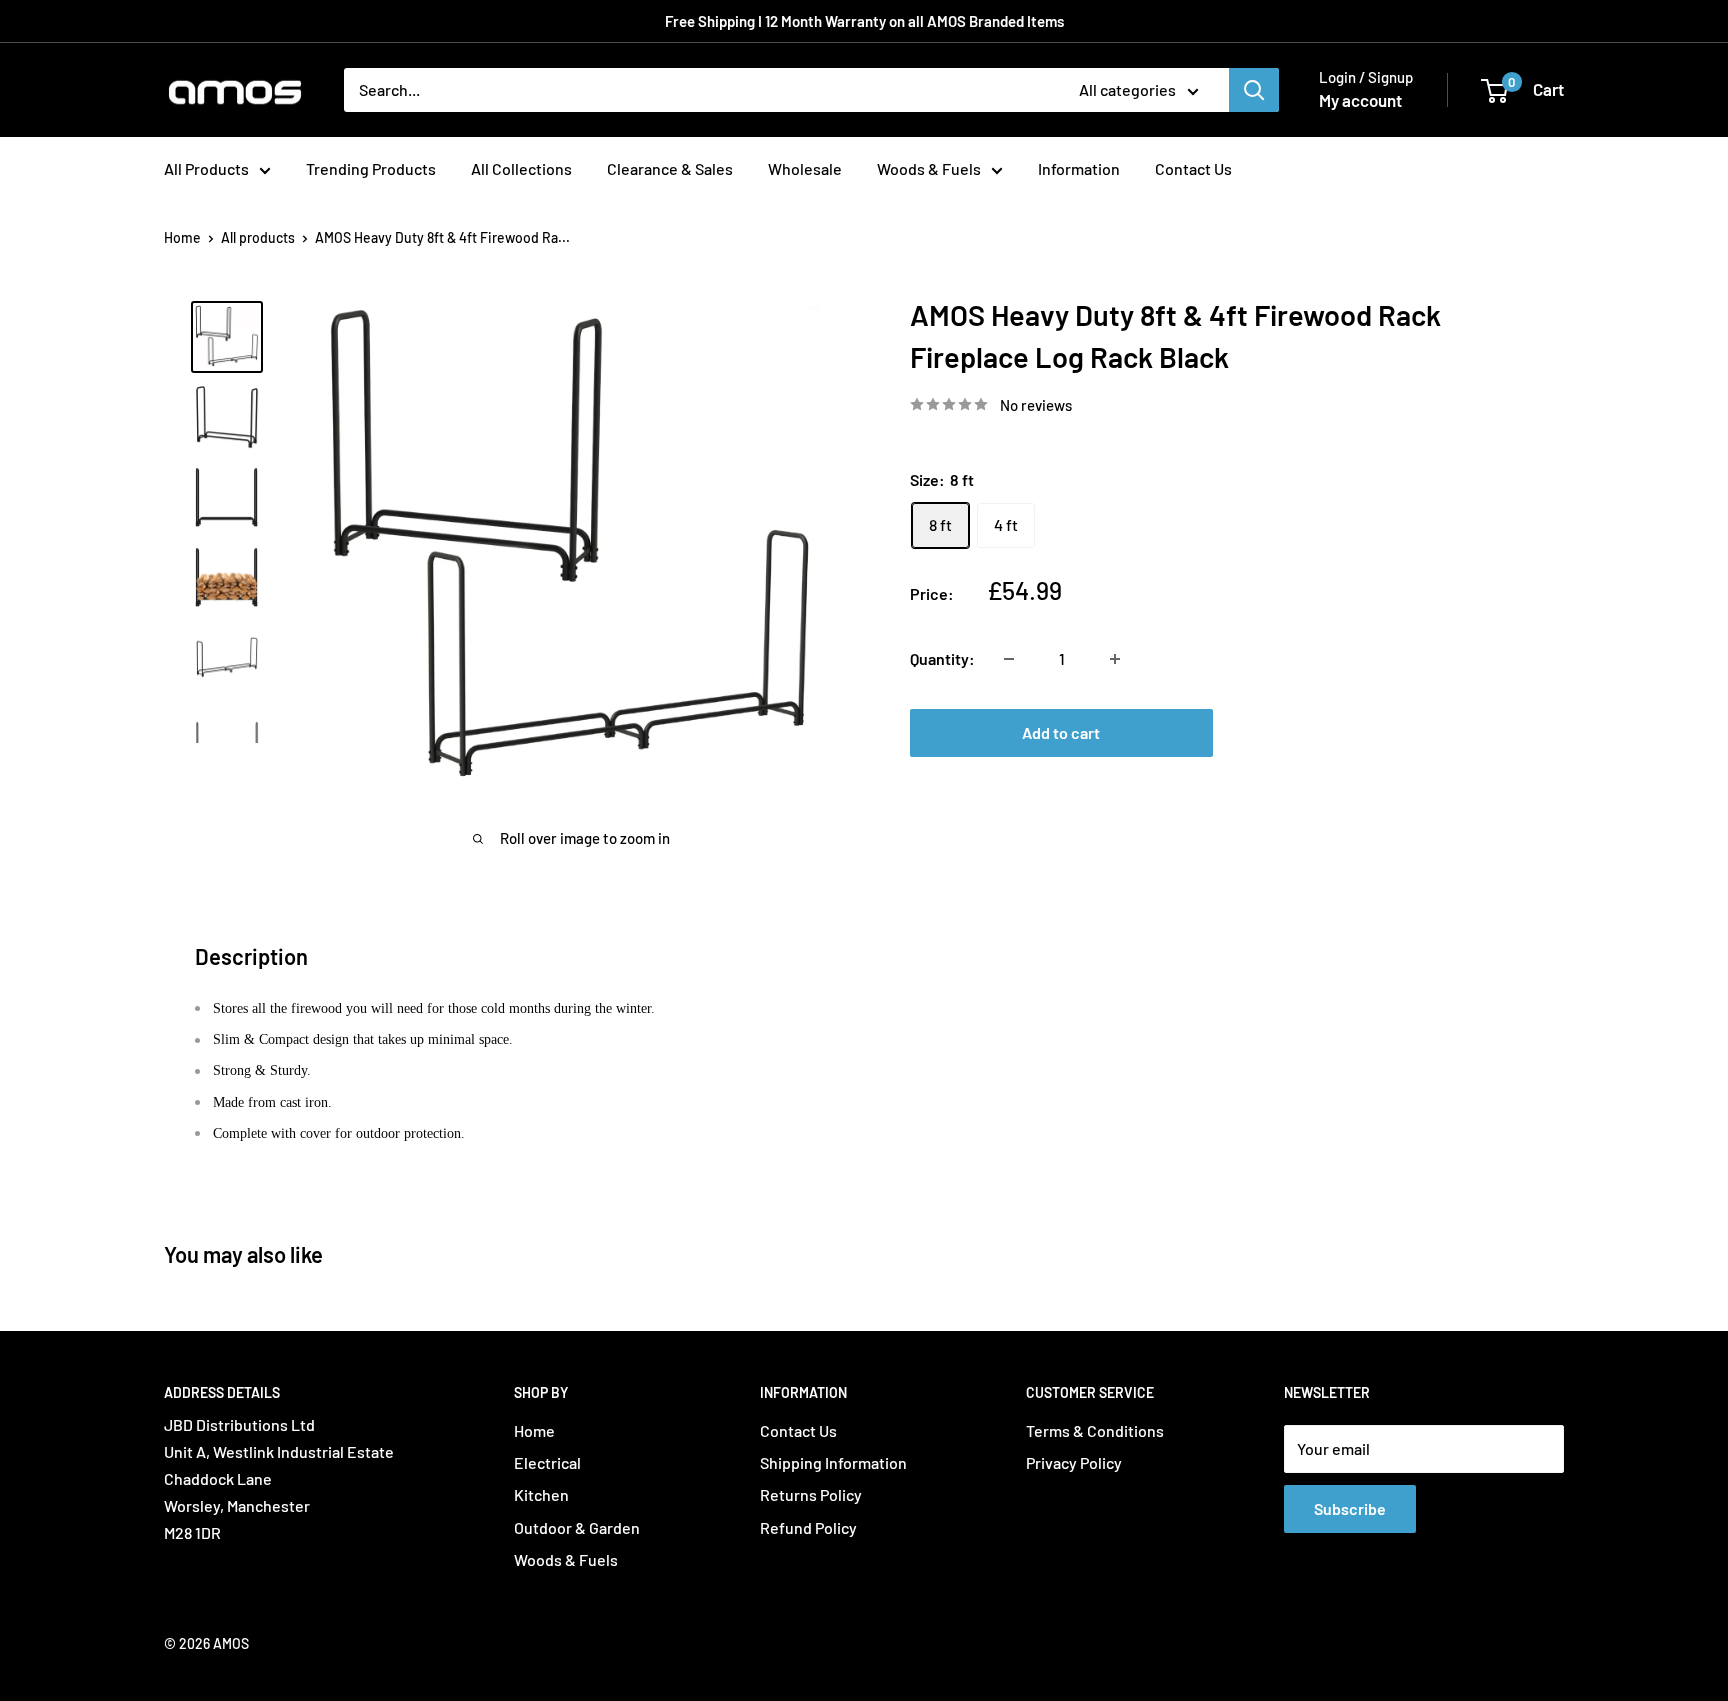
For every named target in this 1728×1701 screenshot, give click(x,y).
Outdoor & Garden (577, 1527)
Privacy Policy (1074, 1462)
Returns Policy (811, 1494)
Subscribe (1350, 1508)
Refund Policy (808, 1527)
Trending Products (371, 168)
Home (182, 237)
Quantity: (942, 658)
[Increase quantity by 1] (1115, 659)
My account (1360, 100)
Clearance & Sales (670, 168)
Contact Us (1193, 168)
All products (258, 237)
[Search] (1254, 90)
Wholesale (805, 168)
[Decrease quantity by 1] (1009, 659)
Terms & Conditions (1095, 1430)
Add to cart (1061, 732)
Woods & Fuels (929, 168)
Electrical (547, 1462)
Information (1079, 168)
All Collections (521, 168)
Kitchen (541, 1494)
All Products (206, 168)
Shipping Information (833, 1462)
